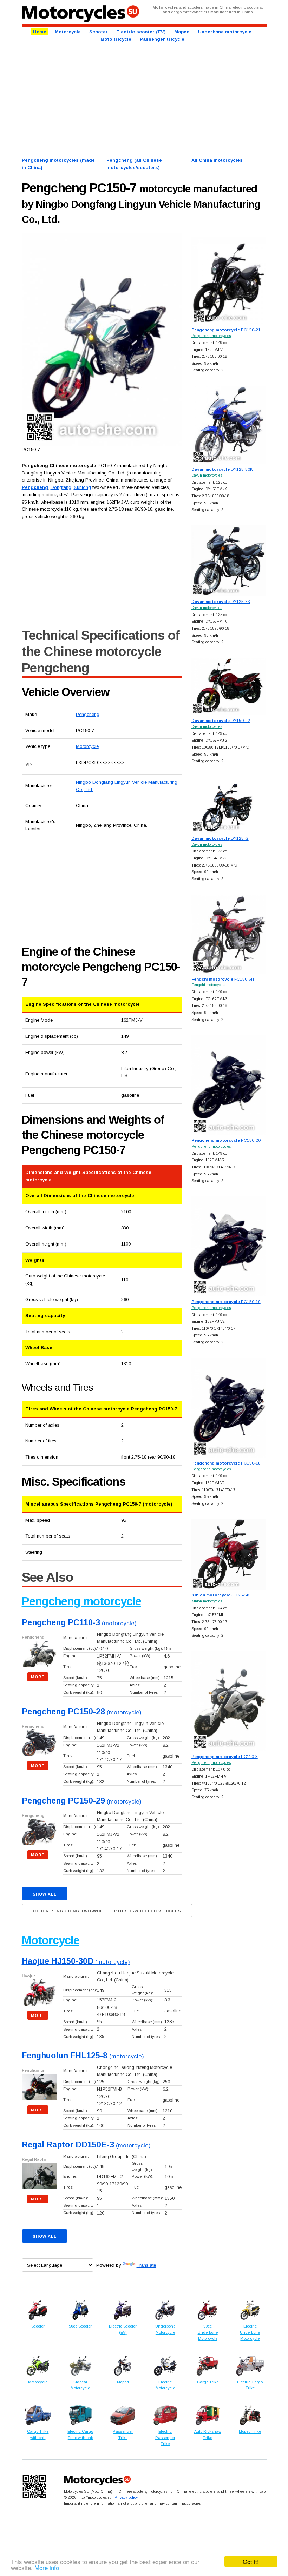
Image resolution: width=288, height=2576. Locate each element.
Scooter (99, 32)
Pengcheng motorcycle (81, 1601)
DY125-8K (221, 601)
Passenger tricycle (162, 39)
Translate (146, 2265)
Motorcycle (68, 32)
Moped (182, 32)
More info (47, 2567)
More (38, 1677)
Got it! (251, 2561)
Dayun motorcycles (207, 475)
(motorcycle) (79, 1623)
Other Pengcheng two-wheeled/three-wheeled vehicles (107, 1911)
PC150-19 (226, 1302)
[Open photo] (102, 340)
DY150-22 (221, 720)
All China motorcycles (217, 160)
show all (45, 1894)
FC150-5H (223, 979)
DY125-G (220, 838)
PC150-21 (226, 330)
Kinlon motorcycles (207, 1601)
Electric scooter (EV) (141, 32)
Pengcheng (88, 714)
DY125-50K (222, 469)
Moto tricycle (116, 39)
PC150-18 (226, 1463)
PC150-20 (226, 1140)
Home (40, 32)
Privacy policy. (126, 2497)
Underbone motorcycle (225, 32)
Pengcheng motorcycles (211, 336)
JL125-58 (220, 1595)
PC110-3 (225, 1756)
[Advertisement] (144, 99)
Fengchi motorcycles (208, 985)
